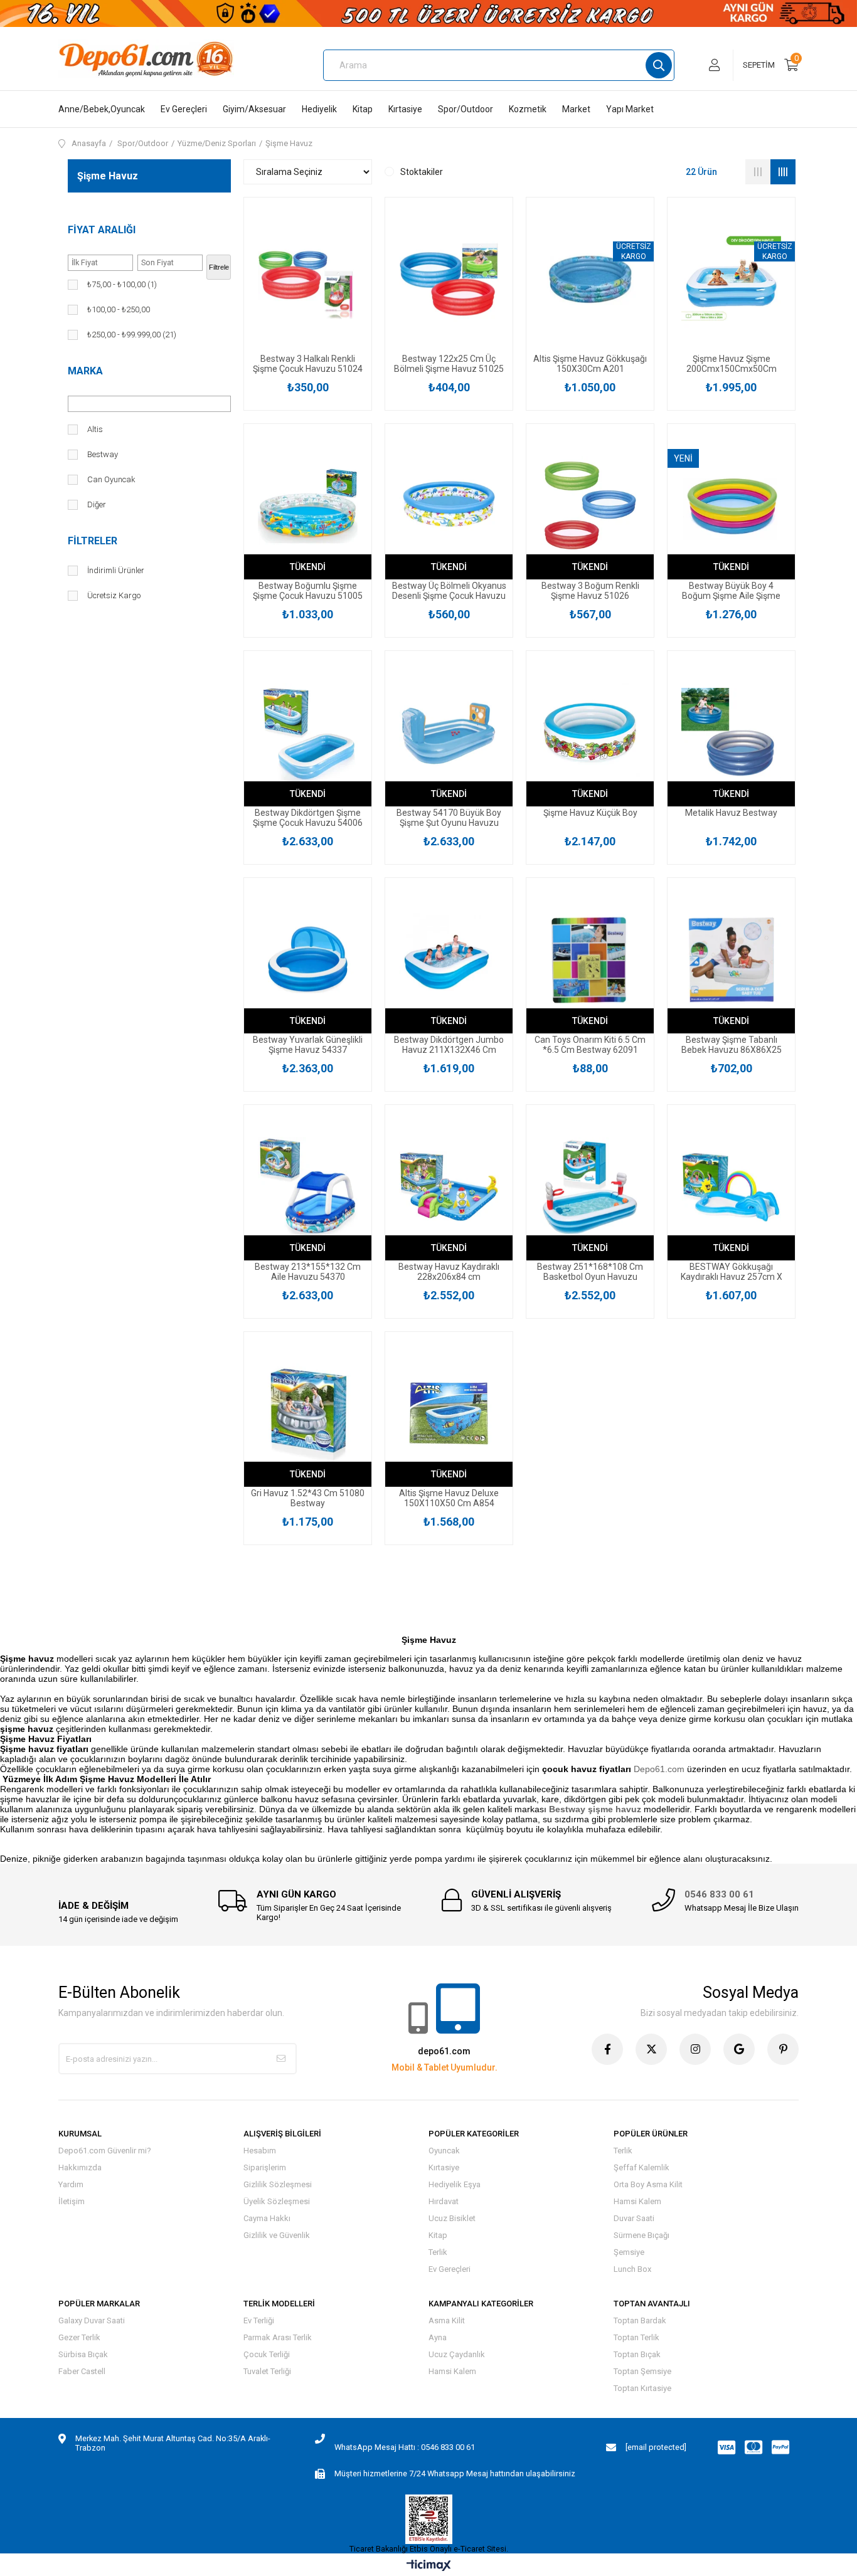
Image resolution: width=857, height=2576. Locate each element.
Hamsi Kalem (637, 2201)
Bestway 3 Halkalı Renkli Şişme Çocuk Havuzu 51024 (308, 364)
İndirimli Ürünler (116, 570)
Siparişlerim (265, 2167)
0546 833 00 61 (719, 1894)
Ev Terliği (259, 2320)
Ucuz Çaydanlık (457, 2354)
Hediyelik (319, 109)
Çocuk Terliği (267, 2354)
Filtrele (219, 267)
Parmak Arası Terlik (278, 2337)
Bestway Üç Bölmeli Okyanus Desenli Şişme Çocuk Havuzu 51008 (449, 591)
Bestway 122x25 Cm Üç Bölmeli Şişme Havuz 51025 (449, 364)
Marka (85, 371)
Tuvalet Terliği (267, 2371)
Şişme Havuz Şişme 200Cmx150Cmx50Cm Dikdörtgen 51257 (732, 364)
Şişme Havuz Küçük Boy (590, 813)
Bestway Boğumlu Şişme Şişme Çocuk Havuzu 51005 (308, 591)
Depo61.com (659, 1769)
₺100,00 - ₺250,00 (119, 309)
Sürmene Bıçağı (641, 2235)
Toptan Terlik (636, 2337)
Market (576, 109)
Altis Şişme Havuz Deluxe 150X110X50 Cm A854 (449, 1498)
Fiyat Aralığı (102, 230)
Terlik (438, 2252)
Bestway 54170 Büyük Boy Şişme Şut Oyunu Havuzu (449, 818)
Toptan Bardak (640, 2320)
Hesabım (260, 2151)
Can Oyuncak (111, 479)
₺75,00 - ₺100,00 (122, 284)
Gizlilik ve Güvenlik (277, 2235)
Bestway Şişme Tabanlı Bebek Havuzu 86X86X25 (732, 1045)
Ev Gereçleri (184, 109)
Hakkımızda (80, 2167)
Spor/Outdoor (466, 109)
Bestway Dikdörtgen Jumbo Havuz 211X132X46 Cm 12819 (449, 1045)
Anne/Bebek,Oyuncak (102, 109)
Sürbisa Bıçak (83, 2354)
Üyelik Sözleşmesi (277, 2201)
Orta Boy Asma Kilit (648, 2184)
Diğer (97, 504)
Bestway (103, 454)
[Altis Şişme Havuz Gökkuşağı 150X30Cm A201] (590, 279)
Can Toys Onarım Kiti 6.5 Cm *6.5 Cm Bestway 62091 (590, 1045)
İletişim (72, 2201)
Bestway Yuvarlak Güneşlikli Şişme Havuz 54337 (308, 1045)
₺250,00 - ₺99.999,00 (132, 335)
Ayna (438, 2337)
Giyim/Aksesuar (254, 109)
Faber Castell (82, 2371)
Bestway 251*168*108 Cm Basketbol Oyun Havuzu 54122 (590, 1272)
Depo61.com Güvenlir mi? (105, 2151)
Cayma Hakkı (267, 2218)
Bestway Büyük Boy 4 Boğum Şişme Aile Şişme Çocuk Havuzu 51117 (731, 591)
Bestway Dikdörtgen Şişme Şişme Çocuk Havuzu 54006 (308, 818)
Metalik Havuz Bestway (731, 813)
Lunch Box (632, 2269)
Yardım (71, 2184)
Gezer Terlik (79, 2337)
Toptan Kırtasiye (642, 2388)
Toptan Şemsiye (642, 2371)
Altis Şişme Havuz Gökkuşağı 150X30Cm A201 (590, 364)
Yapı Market (630, 109)
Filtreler (93, 541)
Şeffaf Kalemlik (641, 2167)
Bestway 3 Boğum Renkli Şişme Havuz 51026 (590, 591)
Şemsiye (629, 2252)
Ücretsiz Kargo (114, 595)
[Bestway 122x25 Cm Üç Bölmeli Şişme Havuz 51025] (449, 279)
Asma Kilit (447, 2320)
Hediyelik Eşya (455, 2184)
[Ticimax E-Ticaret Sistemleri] (429, 2566)
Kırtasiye (405, 109)
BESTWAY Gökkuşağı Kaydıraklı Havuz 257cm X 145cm (732, 1272)
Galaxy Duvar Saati (92, 2320)
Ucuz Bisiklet (452, 2218)
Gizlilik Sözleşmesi (278, 2184)
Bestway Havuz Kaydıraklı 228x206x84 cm (449, 1272)
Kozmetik (528, 109)
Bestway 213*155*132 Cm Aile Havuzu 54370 (308, 1272)
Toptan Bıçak (637, 2354)
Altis (95, 429)
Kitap (363, 109)
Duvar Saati (634, 2218)
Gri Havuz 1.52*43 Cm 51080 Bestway (308, 1498)
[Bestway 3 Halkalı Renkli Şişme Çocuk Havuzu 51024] (308, 279)
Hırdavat (444, 2201)
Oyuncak (444, 2151)
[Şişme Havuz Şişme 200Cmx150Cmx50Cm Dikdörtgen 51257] (731, 279)
